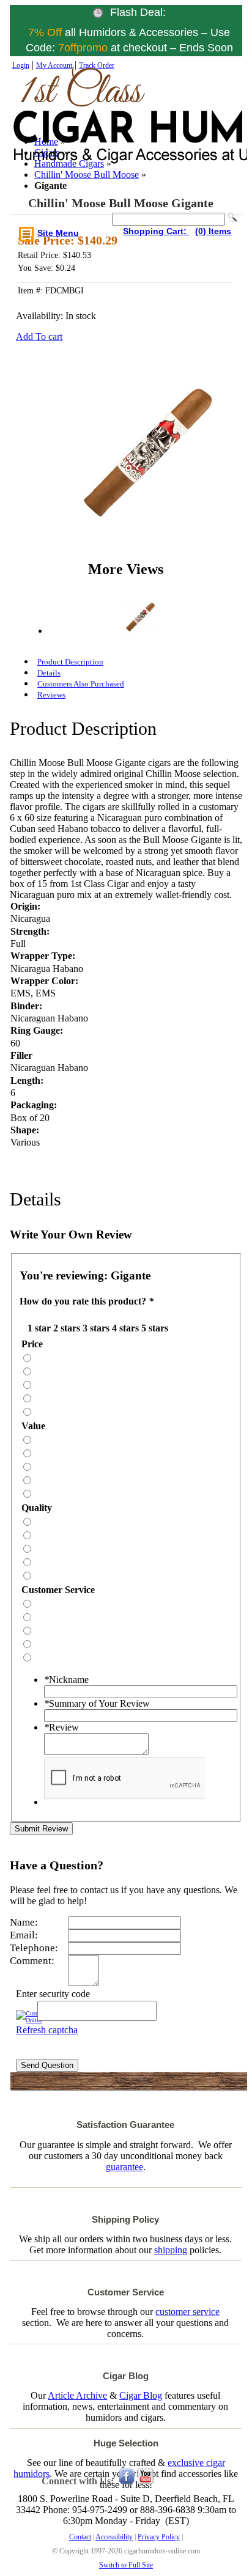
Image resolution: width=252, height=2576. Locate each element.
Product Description (70, 662)
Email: (24, 1935)
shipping (171, 2250)
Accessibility (114, 2537)
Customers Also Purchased (81, 684)
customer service (187, 2312)
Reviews (51, 695)
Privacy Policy (159, 2537)
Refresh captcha (47, 2030)
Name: (24, 1922)
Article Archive (77, 2395)
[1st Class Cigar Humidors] (67, 128)
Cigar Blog (141, 2395)
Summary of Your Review (97, 1703)
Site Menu (58, 233)
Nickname (66, 1680)
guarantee (124, 2167)
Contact (80, 2537)
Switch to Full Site (126, 2565)
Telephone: (34, 1948)
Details (49, 673)
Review (61, 1727)
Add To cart (39, 337)
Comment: (32, 1961)
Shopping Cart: (156, 231)
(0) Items (213, 231)
